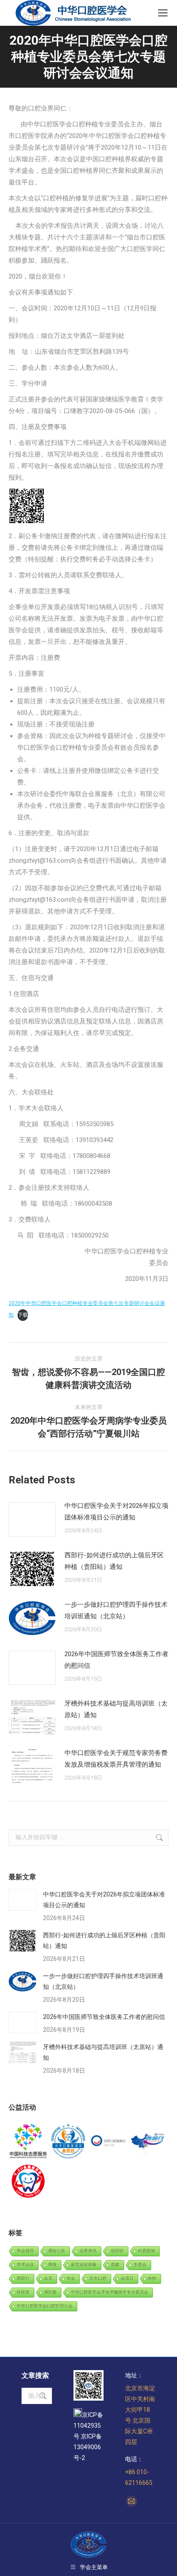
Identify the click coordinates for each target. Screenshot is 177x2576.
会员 (48, 2278)
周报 (52, 2265)
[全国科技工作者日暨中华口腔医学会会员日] (69, 2142)
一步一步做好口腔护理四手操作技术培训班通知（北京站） (116, 1610)
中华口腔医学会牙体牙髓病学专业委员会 (110, 2292)
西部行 (23, 2278)
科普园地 (146, 2251)
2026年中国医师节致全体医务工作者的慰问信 (116, 1660)
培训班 (117, 2251)
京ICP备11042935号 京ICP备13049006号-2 (88, 2436)
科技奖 (23, 2292)
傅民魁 (50, 2292)
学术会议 (25, 2265)
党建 (115, 2265)
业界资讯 (88, 2251)
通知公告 (57, 2251)
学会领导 (25, 2251)
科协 (152, 2278)
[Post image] (32, 1519)
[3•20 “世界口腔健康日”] (108, 2142)
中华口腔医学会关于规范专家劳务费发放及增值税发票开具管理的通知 (116, 1759)
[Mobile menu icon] (163, 13)
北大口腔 (98, 2278)
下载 (23, 1315)
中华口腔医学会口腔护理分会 (45, 2306)
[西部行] (148, 2142)
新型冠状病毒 (84, 2265)
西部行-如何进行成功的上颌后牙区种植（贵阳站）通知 (114, 1561)
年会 (71, 2278)
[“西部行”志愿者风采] (29, 2142)
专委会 (140, 2265)
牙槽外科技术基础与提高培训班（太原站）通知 (116, 1709)
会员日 (127, 2278)
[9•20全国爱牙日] (29, 2182)
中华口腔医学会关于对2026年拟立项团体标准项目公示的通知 (116, 1512)
